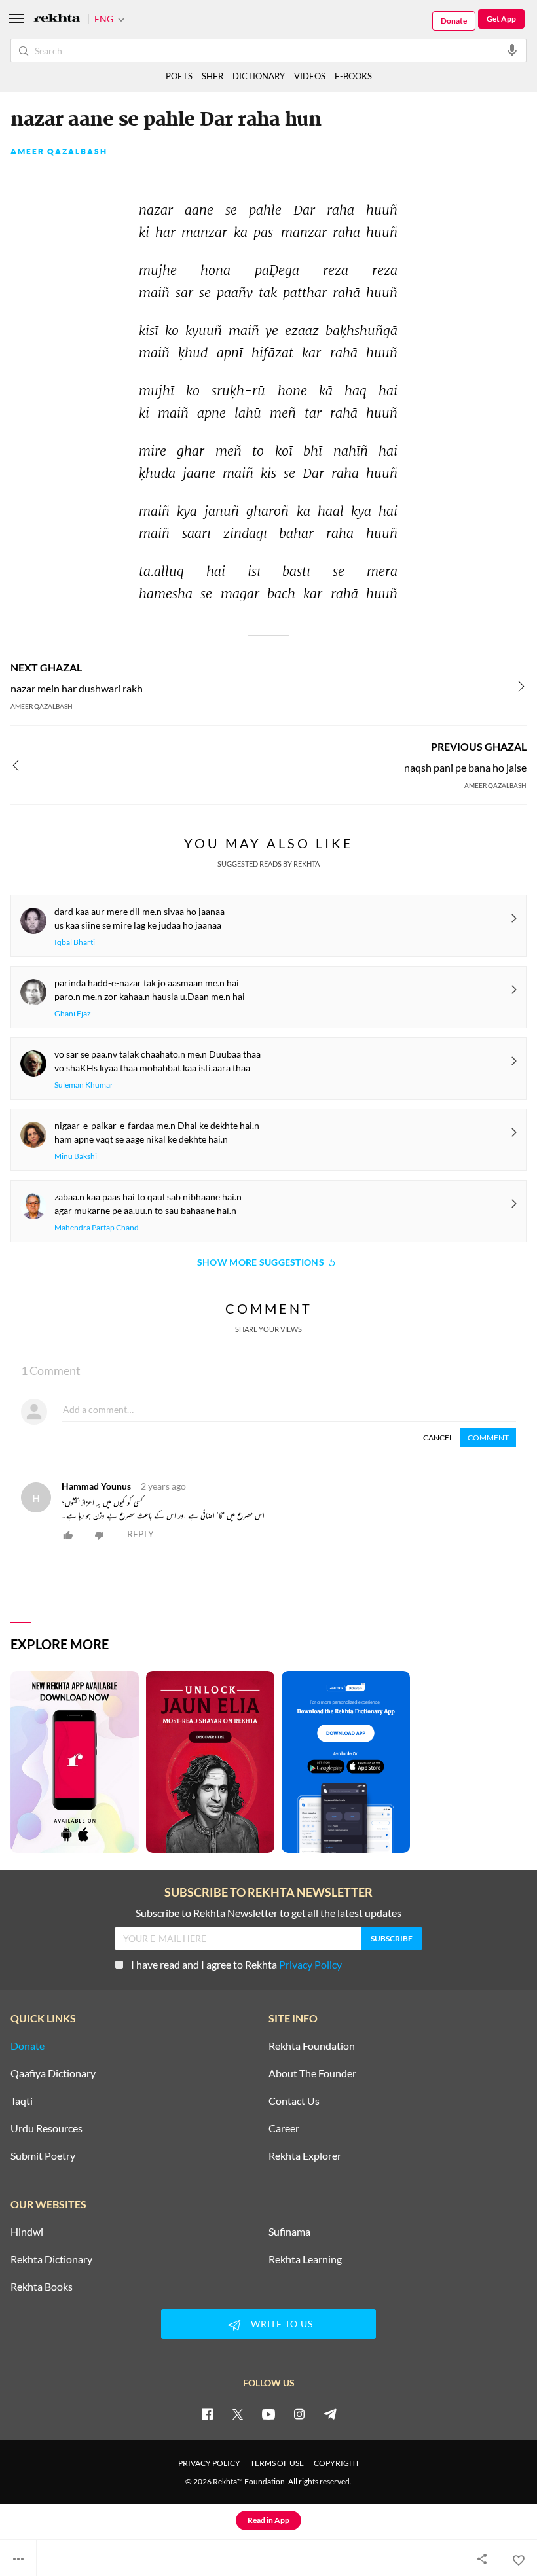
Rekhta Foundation (312, 2046)
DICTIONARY (259, 76)
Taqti (22, 2101)
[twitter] (238, 2414)
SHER (213, 76)
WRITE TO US (282, 2324)
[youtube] (268, 2414)
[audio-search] (512, 50)
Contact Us (294, 2101)
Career (284, 2128)
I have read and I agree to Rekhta (236, 1964)
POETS (179, 76)
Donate (454, 21)
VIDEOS (310, 76)
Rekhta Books (42, 2287)
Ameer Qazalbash (59, 152)
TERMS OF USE (277, 2463)
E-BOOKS (353, 76)
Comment (488, 1438)
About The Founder (312, 2073)
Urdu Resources (46, 2128)
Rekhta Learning (305, 2259)
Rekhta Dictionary (51, 2259)
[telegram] (330, 2414)
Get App (501, 19)
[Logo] (57, 19)
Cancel (438, 1438)
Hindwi (27, 2232)
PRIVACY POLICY (209, 2463)
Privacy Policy (310, 1964)
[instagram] (299, 2414)
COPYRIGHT (337, 2463)
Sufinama (289, 2232)
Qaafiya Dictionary (53, 2073)
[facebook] (207, 2414)
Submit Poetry (43, 2156)
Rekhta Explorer (305, 2156)
